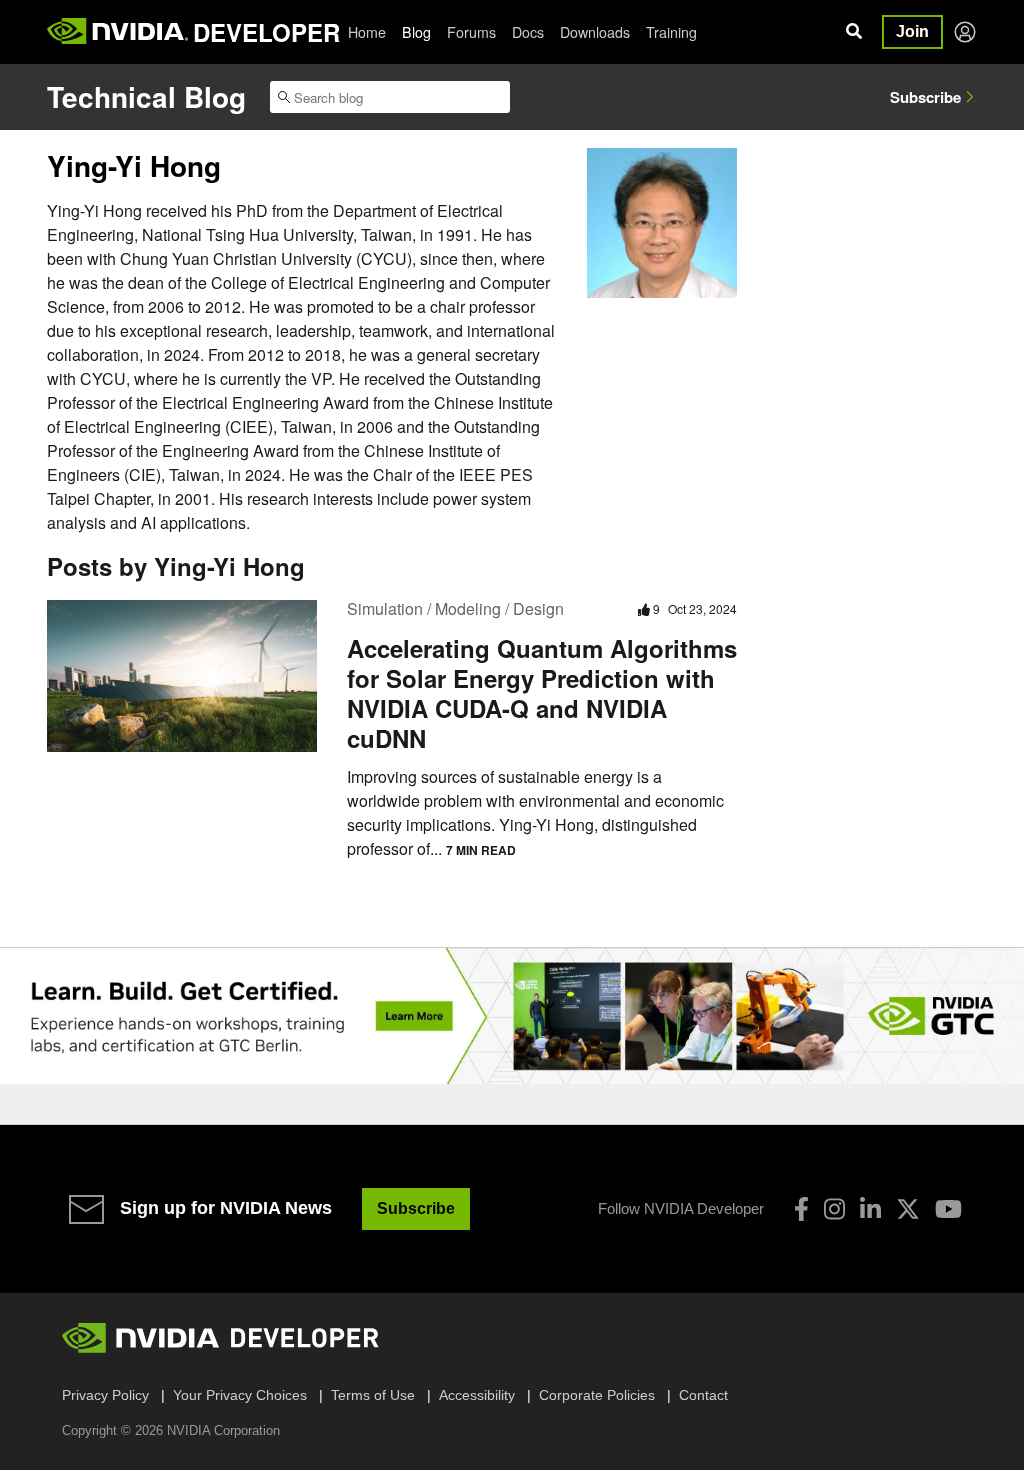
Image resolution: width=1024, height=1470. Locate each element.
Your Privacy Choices (240, 1395)
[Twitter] (908, 1209)
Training (671, 32)
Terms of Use (373, 1395)
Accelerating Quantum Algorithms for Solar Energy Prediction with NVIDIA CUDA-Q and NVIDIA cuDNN (542, 693)
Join (912, 31)
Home (367, 32)
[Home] (117, 32)
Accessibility (477, 1395)
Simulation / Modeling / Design (455, 608)
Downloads (595, 32)
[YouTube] (948, 1209)
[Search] (854, 32)
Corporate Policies (597, 1395)
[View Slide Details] (512, 1016)
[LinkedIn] (870, 1209)
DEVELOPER (266, 32)
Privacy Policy (105, 1395)
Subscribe (925, 97)
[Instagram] (834, 1209)
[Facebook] (801, 1209)
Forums (471, 32)
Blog (416, 32)
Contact (703, 1395)
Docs (528, 32)
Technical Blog (146, 96)
